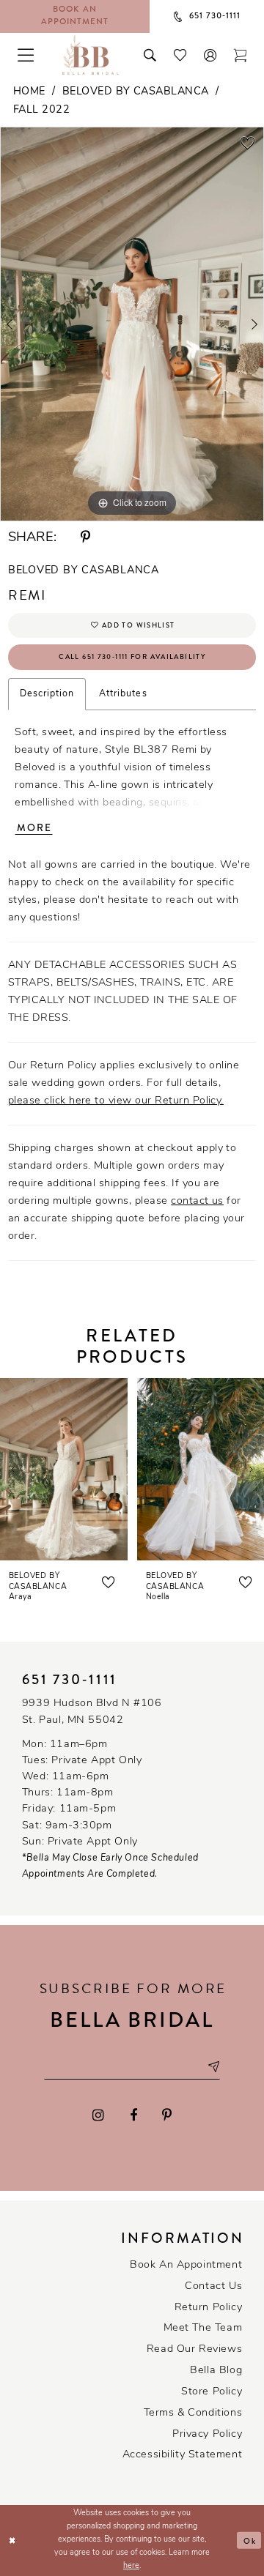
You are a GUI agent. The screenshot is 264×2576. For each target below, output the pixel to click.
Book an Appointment (186, 2265)
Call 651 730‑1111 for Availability (132, 657)
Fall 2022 (41, 110)
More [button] (34, 828)
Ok (250, 2540)
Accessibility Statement (183, 2455)
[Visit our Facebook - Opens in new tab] (133, 2116)
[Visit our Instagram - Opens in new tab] (99, 2116)
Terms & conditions (193, 2413)
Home (29, 92)
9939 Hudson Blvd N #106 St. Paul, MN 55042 (92, 1712)
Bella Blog (216, 2371)
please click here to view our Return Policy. (116, 1101)
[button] (210, 55)
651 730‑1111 (70, 1680)
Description (47, 694)
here (131, 2566)
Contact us (213, 2286)
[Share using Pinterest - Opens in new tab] (85, 538)
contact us (197, 1201)
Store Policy (212, 2392)
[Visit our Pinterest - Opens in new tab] (167, 2116)
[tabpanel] (132, 324)
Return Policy (209, 2308)
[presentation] (64, 1469)
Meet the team (203, 2328)
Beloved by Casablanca (136, 92)
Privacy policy (207, 2434)
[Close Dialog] (12, 2540)
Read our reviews (195, 2349)
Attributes (123, 694)
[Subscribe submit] (213, 2068)
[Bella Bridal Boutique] (91, 55)
